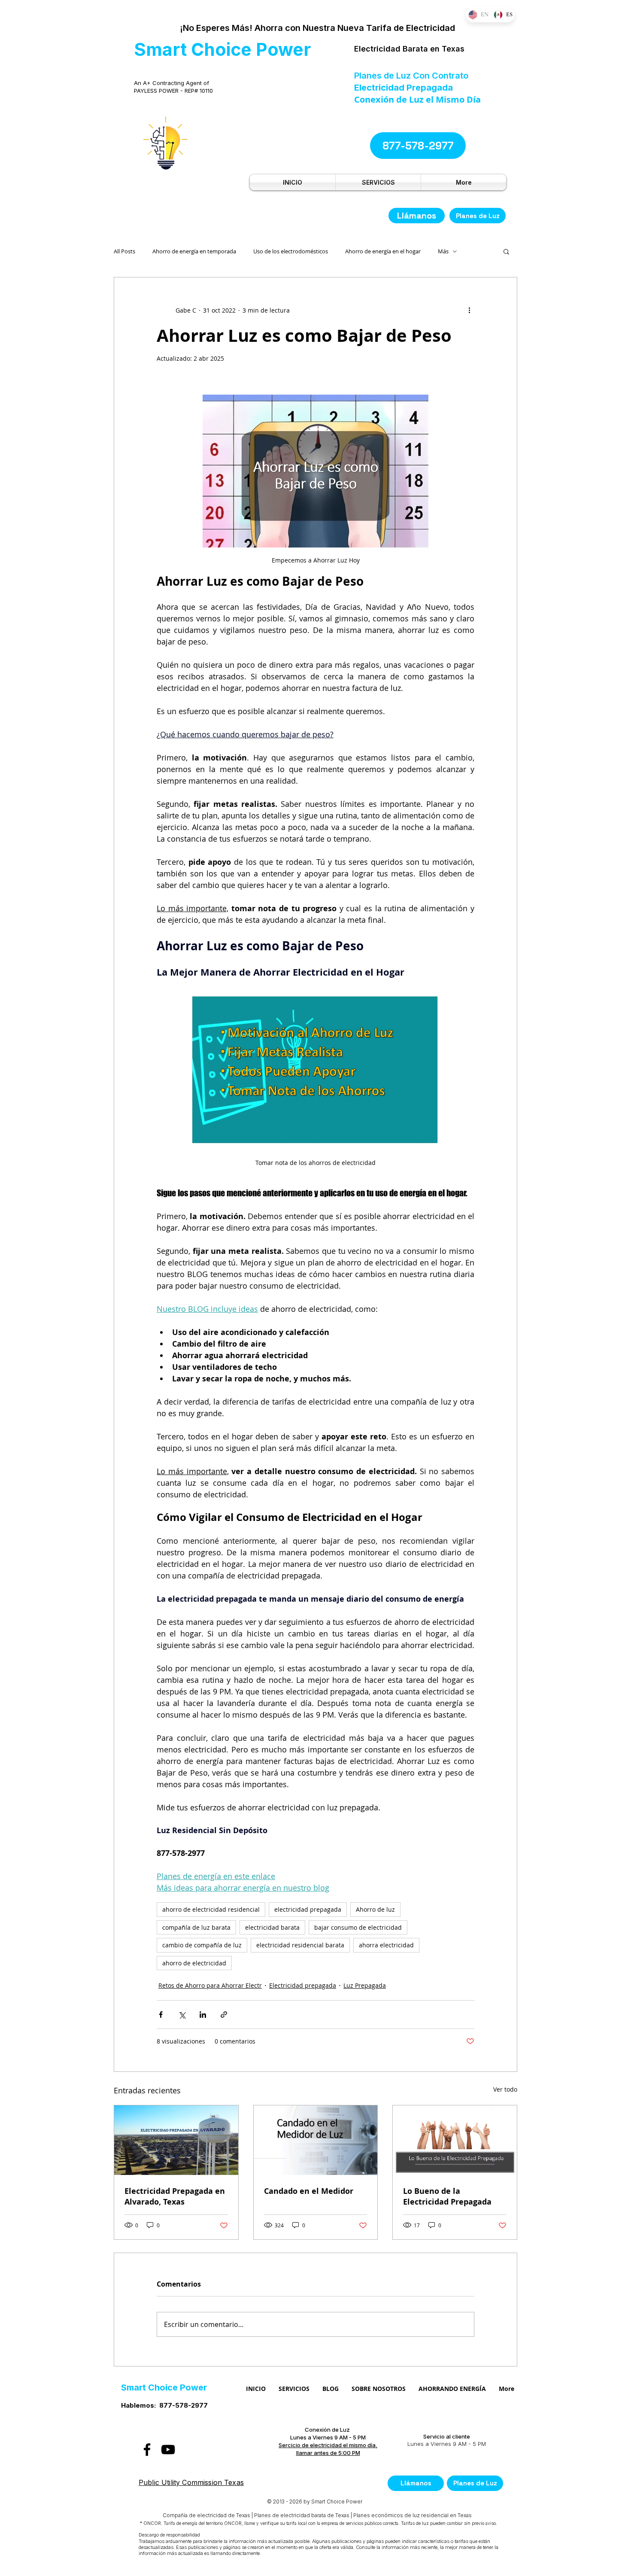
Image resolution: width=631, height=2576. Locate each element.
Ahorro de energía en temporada (194, 251)
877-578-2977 (184, 2405)
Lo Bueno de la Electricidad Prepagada (447, 2196)
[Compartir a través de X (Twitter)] (182, 2015)
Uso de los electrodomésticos (291, 251)
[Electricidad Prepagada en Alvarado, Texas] (176, 2140)
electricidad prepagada (308, 1909)
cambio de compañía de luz (202, 1945)
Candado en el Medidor (309, 2191)
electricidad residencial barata (300, 1945)
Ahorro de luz (375, 1909)
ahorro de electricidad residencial (211, 1909)
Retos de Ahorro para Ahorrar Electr (210, 1985)
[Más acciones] (469, 310)
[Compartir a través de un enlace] (224, 2015)
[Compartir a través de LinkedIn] (203, 2015)
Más (443, 251)
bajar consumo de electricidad (358, 1927)
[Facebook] (147, 2450)
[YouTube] (168, 2450)
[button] (506, 251)
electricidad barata (272, 1927)
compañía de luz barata (196, 1927)
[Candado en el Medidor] (316, 2140)
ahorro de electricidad (194, 1963)
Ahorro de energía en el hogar (383, 251)
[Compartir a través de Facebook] (161, 2015)
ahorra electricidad (386, 1945)
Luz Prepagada (365, 1985)
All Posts (124, 251)
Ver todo (505, 2089)
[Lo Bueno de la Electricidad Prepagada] (455, 2140)
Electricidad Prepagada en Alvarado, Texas (175, 2196)
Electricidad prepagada (303, 1985)
